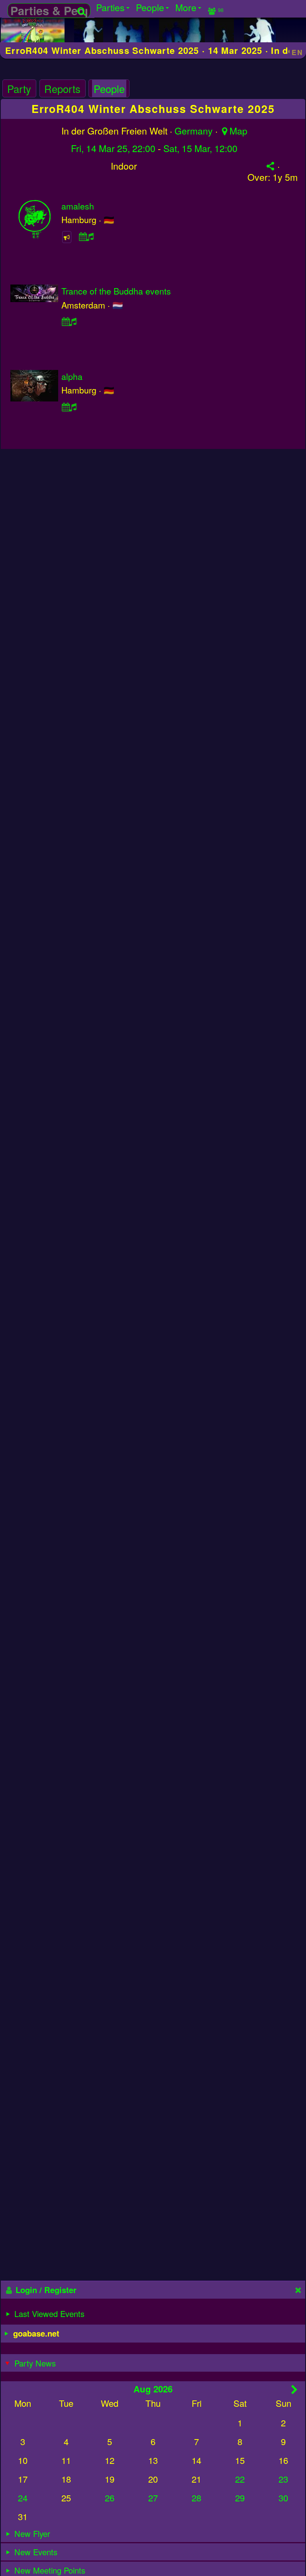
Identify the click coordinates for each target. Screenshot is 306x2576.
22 (240, 2479)
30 (283, 2498)
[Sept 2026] (295, 2389)
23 (283, 2479)
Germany (194, 131)
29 (240, 2498)
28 (196, 2498)
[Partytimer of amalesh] (86, 236)
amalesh (78, 206)
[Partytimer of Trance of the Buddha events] (69, 321)
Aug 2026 (153, 2389)
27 (153, 2498)
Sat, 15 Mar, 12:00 (200, 148)
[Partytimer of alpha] (69, 406)
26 (110, 2498)
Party (19, 89)
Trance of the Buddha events (116, 291)
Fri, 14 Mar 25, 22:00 (113, 148)
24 (23, 2498)
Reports (62, 89)
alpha (72, 376)
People (109, 89)
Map (238, 131)
